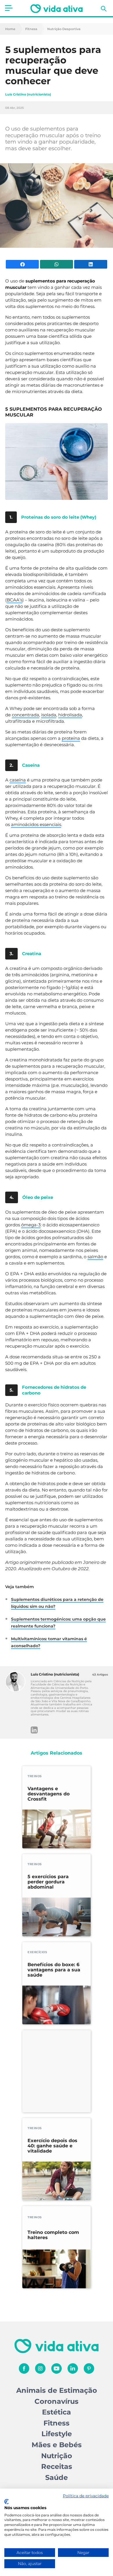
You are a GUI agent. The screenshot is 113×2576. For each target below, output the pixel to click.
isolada (49, 715)
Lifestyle (57, 2434)
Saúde (57, 2477)
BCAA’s (14, 600)
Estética (57, 2412)
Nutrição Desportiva (64, 29)
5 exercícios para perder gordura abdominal (48, 1882)
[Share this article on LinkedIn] (91, 264)
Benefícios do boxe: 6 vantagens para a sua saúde (54, 1970)
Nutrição (57, 2456)
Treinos (35, 1776)
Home (10, 29)
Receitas (57, 2466)
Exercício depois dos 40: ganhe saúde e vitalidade (52, 2146)
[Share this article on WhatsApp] (57, 264)
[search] (104, 9)
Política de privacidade (86, 2496)
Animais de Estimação (57, 2390)
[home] (57, 9)
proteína (71, 738)
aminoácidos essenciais (36, 824)
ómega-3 (31, 1225)
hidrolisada (70, 715)
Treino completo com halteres (53, 2235)
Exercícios (37, 1952)
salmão (95, 1257)
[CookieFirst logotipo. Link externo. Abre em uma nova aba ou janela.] (7, 2502)
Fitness (31, 29)
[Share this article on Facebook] (22, 264)
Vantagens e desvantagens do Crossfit (49, 1794)
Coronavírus (57, 2401)
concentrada (25, 715)
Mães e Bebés (57, 2445)
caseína (18, 780)
